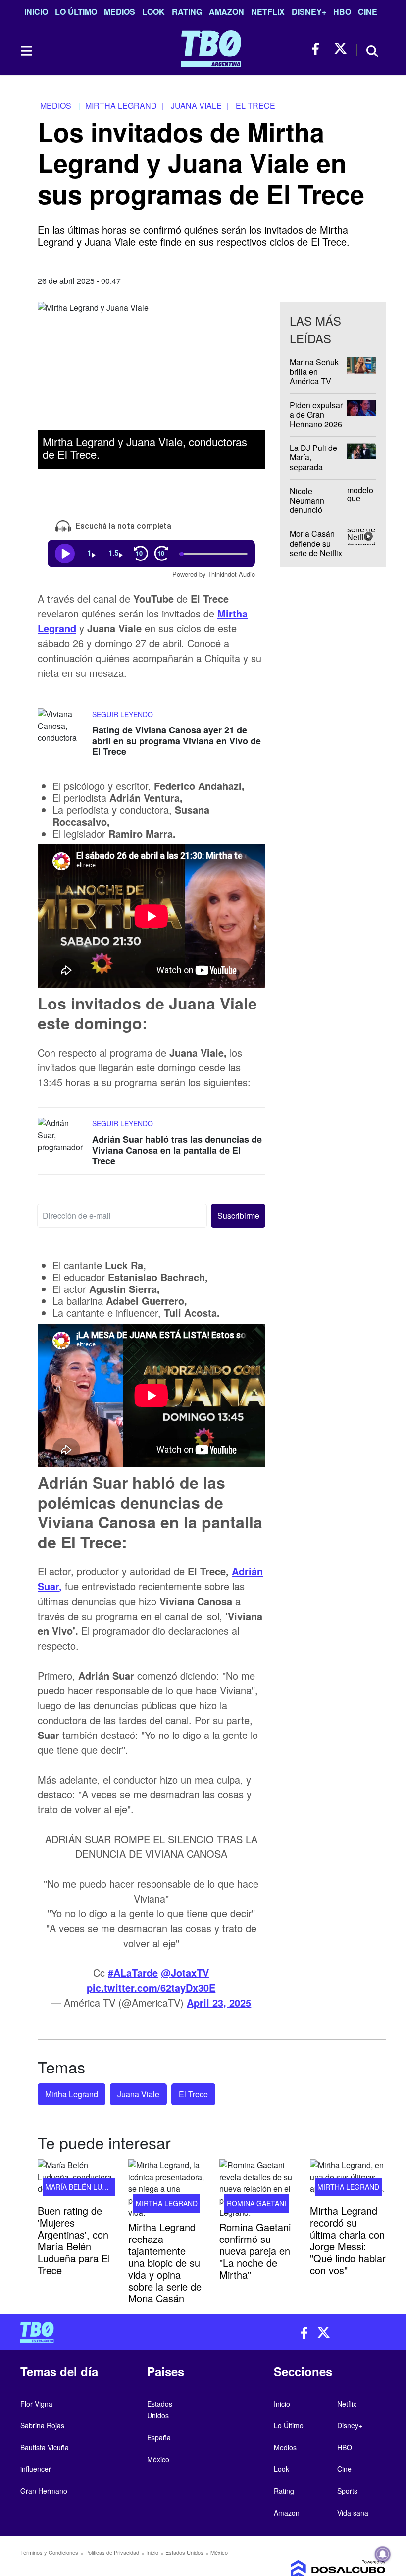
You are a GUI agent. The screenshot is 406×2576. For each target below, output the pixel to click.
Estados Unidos (184, 2552)
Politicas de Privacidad (112, 2552)
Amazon (227, 12)
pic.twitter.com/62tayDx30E (151, 1988)
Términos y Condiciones (49, 2552)
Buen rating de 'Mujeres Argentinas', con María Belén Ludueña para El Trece (74, 2240)
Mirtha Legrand (72, 2094)
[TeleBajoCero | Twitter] (340, 49)
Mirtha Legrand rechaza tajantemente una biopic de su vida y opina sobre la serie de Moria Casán (165, 2263)
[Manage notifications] (383, 2554)
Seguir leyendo (123, 714)
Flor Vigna (36, 2404)
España (159, 2437)
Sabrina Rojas (42, 2425)
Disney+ (309, 12)
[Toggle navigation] (26, 51)
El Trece (193, 2094)
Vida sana (353, 2513)
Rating (187, 12)
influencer (36, 2469)
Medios (120, 12)
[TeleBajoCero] (108, 2332)
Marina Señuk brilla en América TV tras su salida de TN (314, 381)
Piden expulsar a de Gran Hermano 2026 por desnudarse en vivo (317, 424)
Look (153, 12)
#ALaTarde (133, 1973)
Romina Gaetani (256, 2203)
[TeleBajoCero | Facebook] (319, 49)
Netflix (268, 12)
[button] (238, 1216)
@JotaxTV (185, 1973)
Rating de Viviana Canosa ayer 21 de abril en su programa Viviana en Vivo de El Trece (177, 741)
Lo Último (76, 12)
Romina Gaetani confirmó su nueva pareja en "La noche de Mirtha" (255, 2251)
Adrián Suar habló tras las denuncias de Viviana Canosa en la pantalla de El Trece (177, 1150)
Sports (347, 2491)
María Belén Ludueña (85, 2187)
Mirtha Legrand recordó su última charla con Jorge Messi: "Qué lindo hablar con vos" (348, 2240)
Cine (368, 12)
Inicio (36, 12)
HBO (342, 12)
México (158, 2459)
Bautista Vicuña (45, 2447)
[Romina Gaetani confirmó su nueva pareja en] (257, 2189)
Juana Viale (138, 2094)
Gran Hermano (44, 2491)
